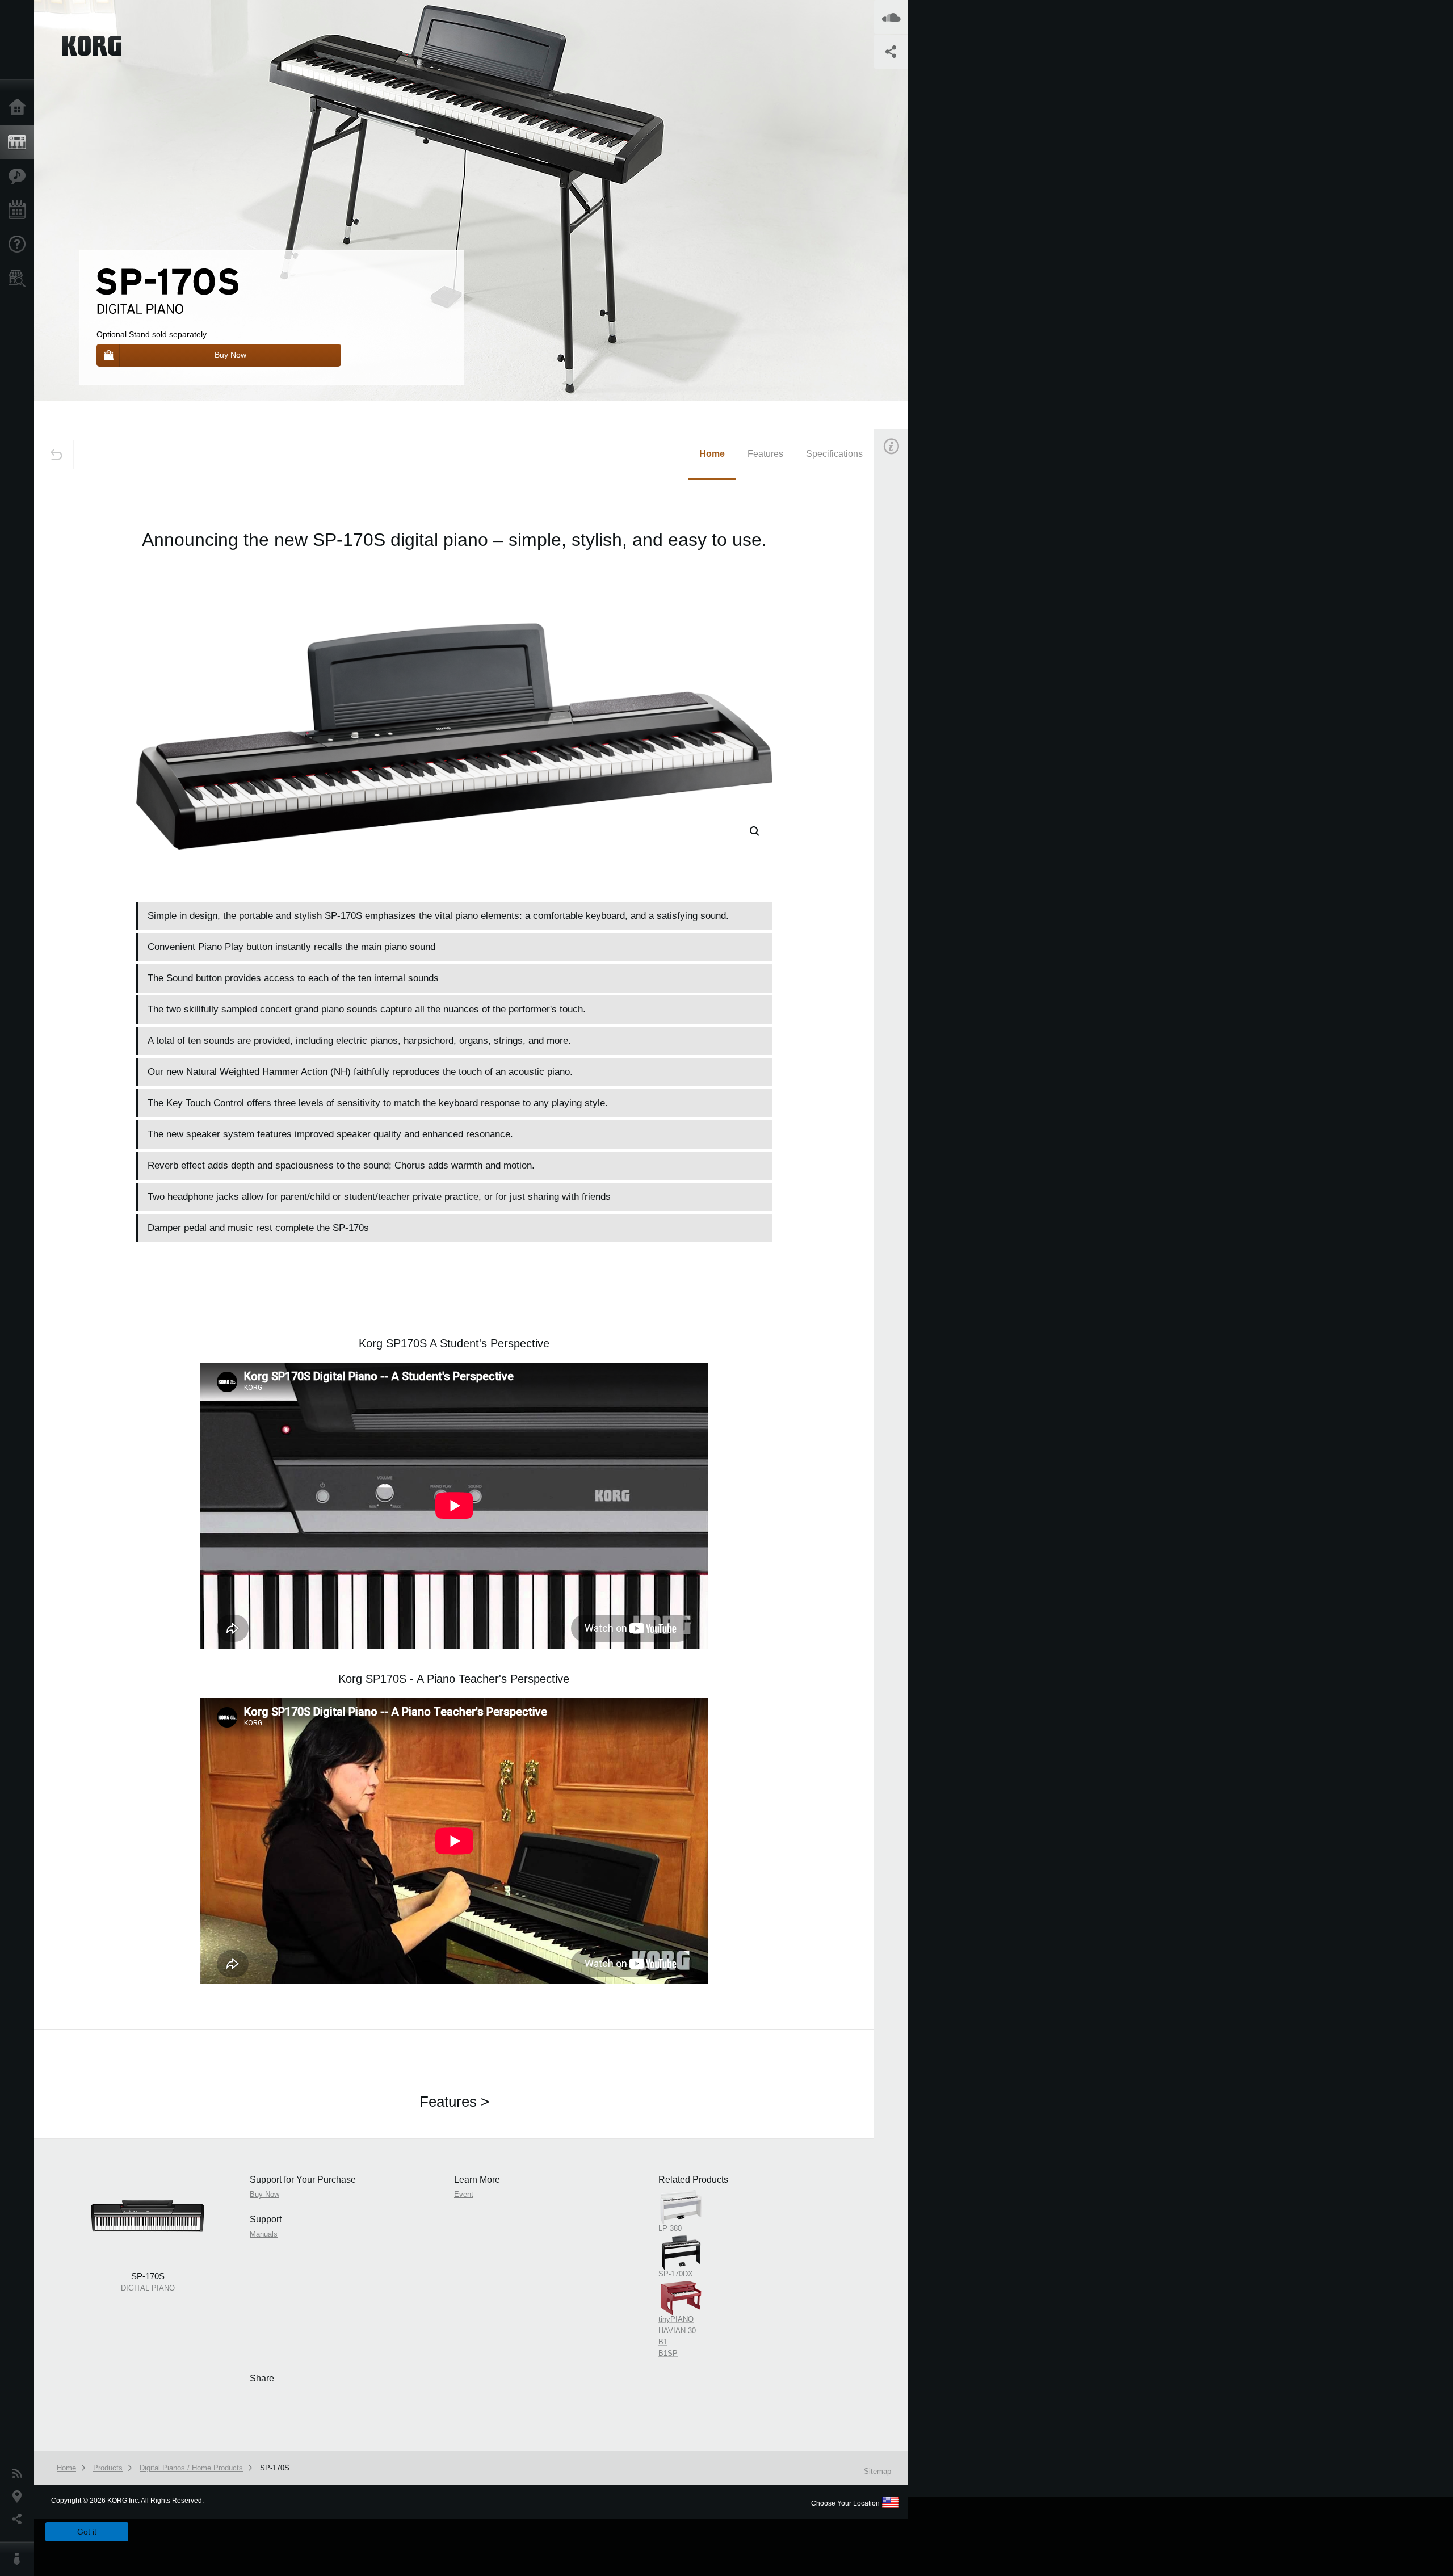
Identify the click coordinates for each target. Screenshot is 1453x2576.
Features (20, 177)
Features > (454, 2102)
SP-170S (275, 2468)
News (20, 2474)
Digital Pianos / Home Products (191, 2468)
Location (20, 2497)
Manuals (905, 657)
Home (20, 108)
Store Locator (20, 279)
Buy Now (906, 604)
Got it (87, 2532)
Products (20, 142)
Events (20, 211)
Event (901, 711)
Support (20, 245)
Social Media (20, 2519)
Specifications (834, 454)
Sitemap (877, 2471)
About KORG (20, 2559)
